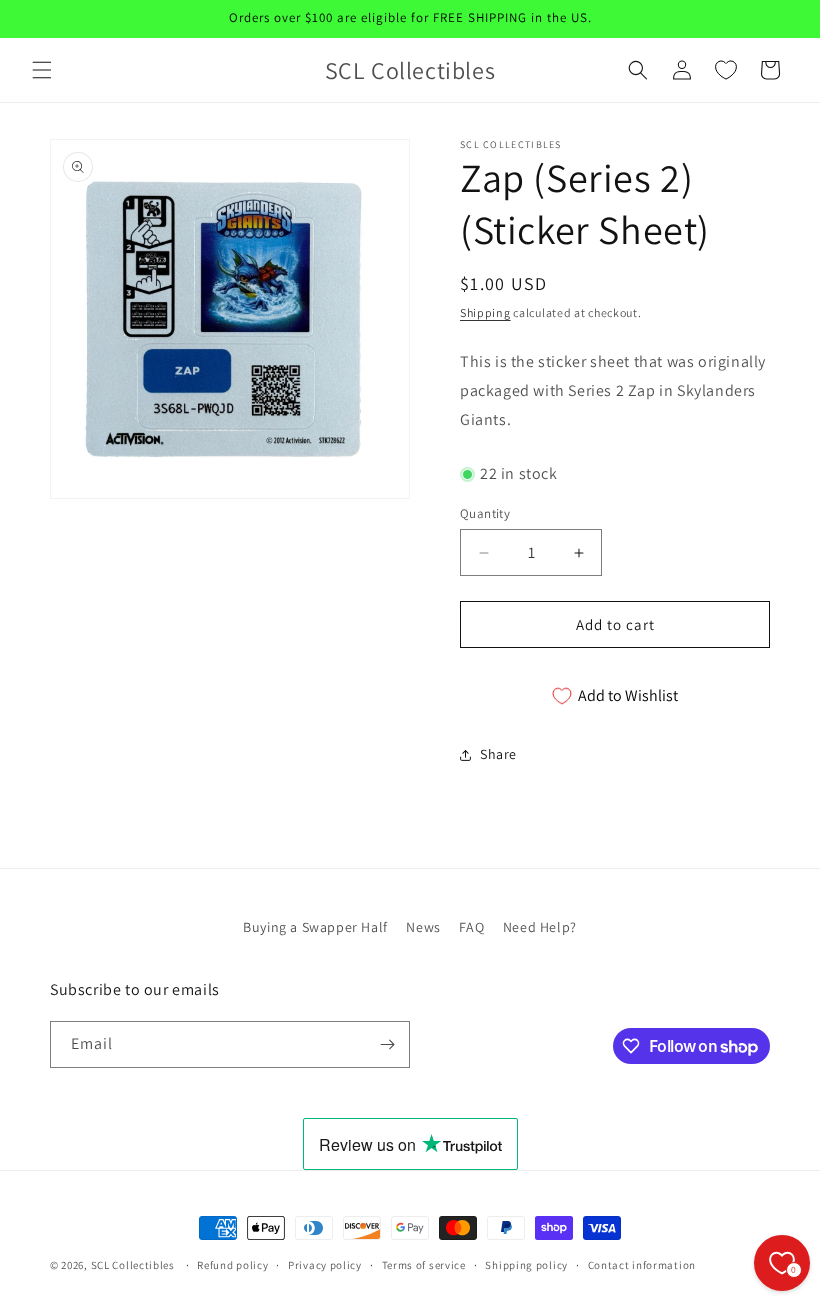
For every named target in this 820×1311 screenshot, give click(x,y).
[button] (42, 70)
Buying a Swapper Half (315, 927)
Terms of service (424, 1265)
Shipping (485, 312)
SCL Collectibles (133, 1265)
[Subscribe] (387, 1044)
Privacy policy (325, 1265)
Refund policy (232, 1265)
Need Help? (540, 927)
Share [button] (498, 754)
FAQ (471, 927)
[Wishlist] (726, 70)
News (423, 927)
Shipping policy (526, 1265)
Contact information (642, 1265)
